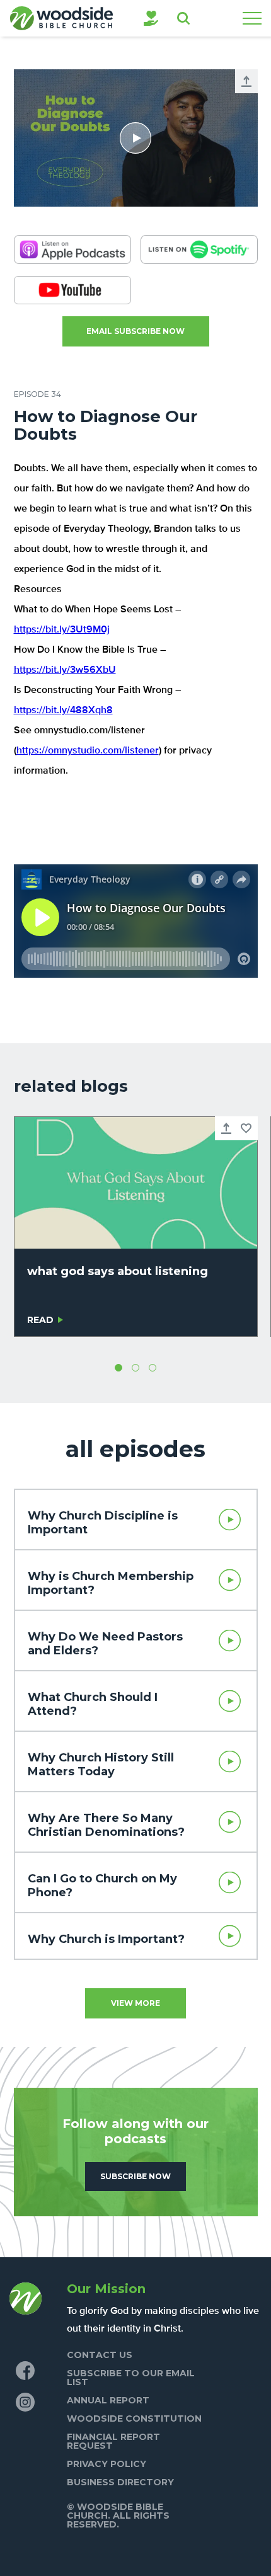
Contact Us (100, 2355)
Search (183, 18)
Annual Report (108, 2400)
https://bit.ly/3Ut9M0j (62, 630)
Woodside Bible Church (61, 18)
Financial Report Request (113, 2441)
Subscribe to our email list (131, 2378)
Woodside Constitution (134, 2419)
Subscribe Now (135, 2176)
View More (135, 2003)
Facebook (25, 2371)
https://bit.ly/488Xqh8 (63, 711)
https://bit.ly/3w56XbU (65, 670)
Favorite (246, 1128)
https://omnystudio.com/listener (88, 751)
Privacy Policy (107, 2464)
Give (151, 18)
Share (246, 81)
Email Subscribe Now (135, 331)
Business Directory (120, 2482)
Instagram (25, 2402)
